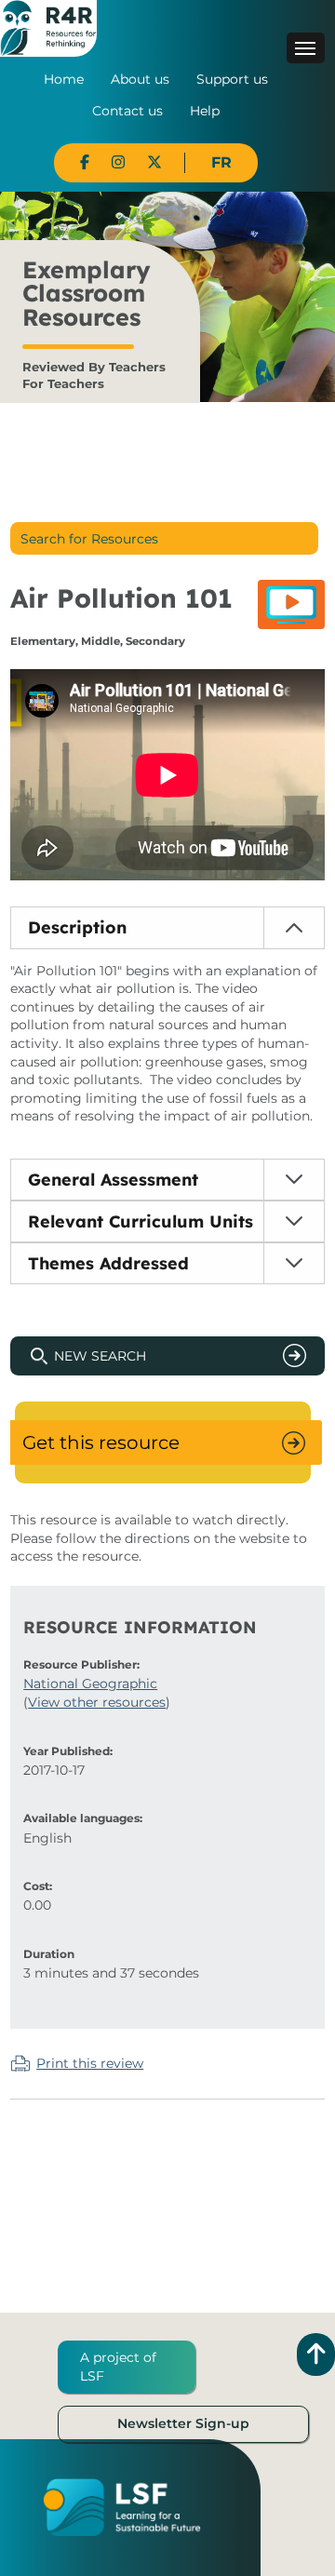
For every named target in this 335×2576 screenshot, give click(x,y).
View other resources (97, 1702)
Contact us (127, 111)
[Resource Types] (291, 604)
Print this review (90, 2063)
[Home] (48, 27)
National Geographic (90, 1684)
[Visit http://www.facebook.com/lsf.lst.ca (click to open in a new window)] (85, 162)
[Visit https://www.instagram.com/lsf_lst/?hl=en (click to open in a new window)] (118, 162)
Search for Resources (89, 539)
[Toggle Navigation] (306, 48)
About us (140, 79)
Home (64, 79)
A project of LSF (118, 2367)
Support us (232, 79)
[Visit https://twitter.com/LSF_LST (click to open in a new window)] (154, 162)
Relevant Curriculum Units (141, 1221)
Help (205, 111)
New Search (100, 1356)
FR (221, 162)
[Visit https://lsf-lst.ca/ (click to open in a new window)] (122, 2506)
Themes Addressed (108, 1263)
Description (77, 927)
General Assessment (113, 1180)
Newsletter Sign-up (183, 2423)
